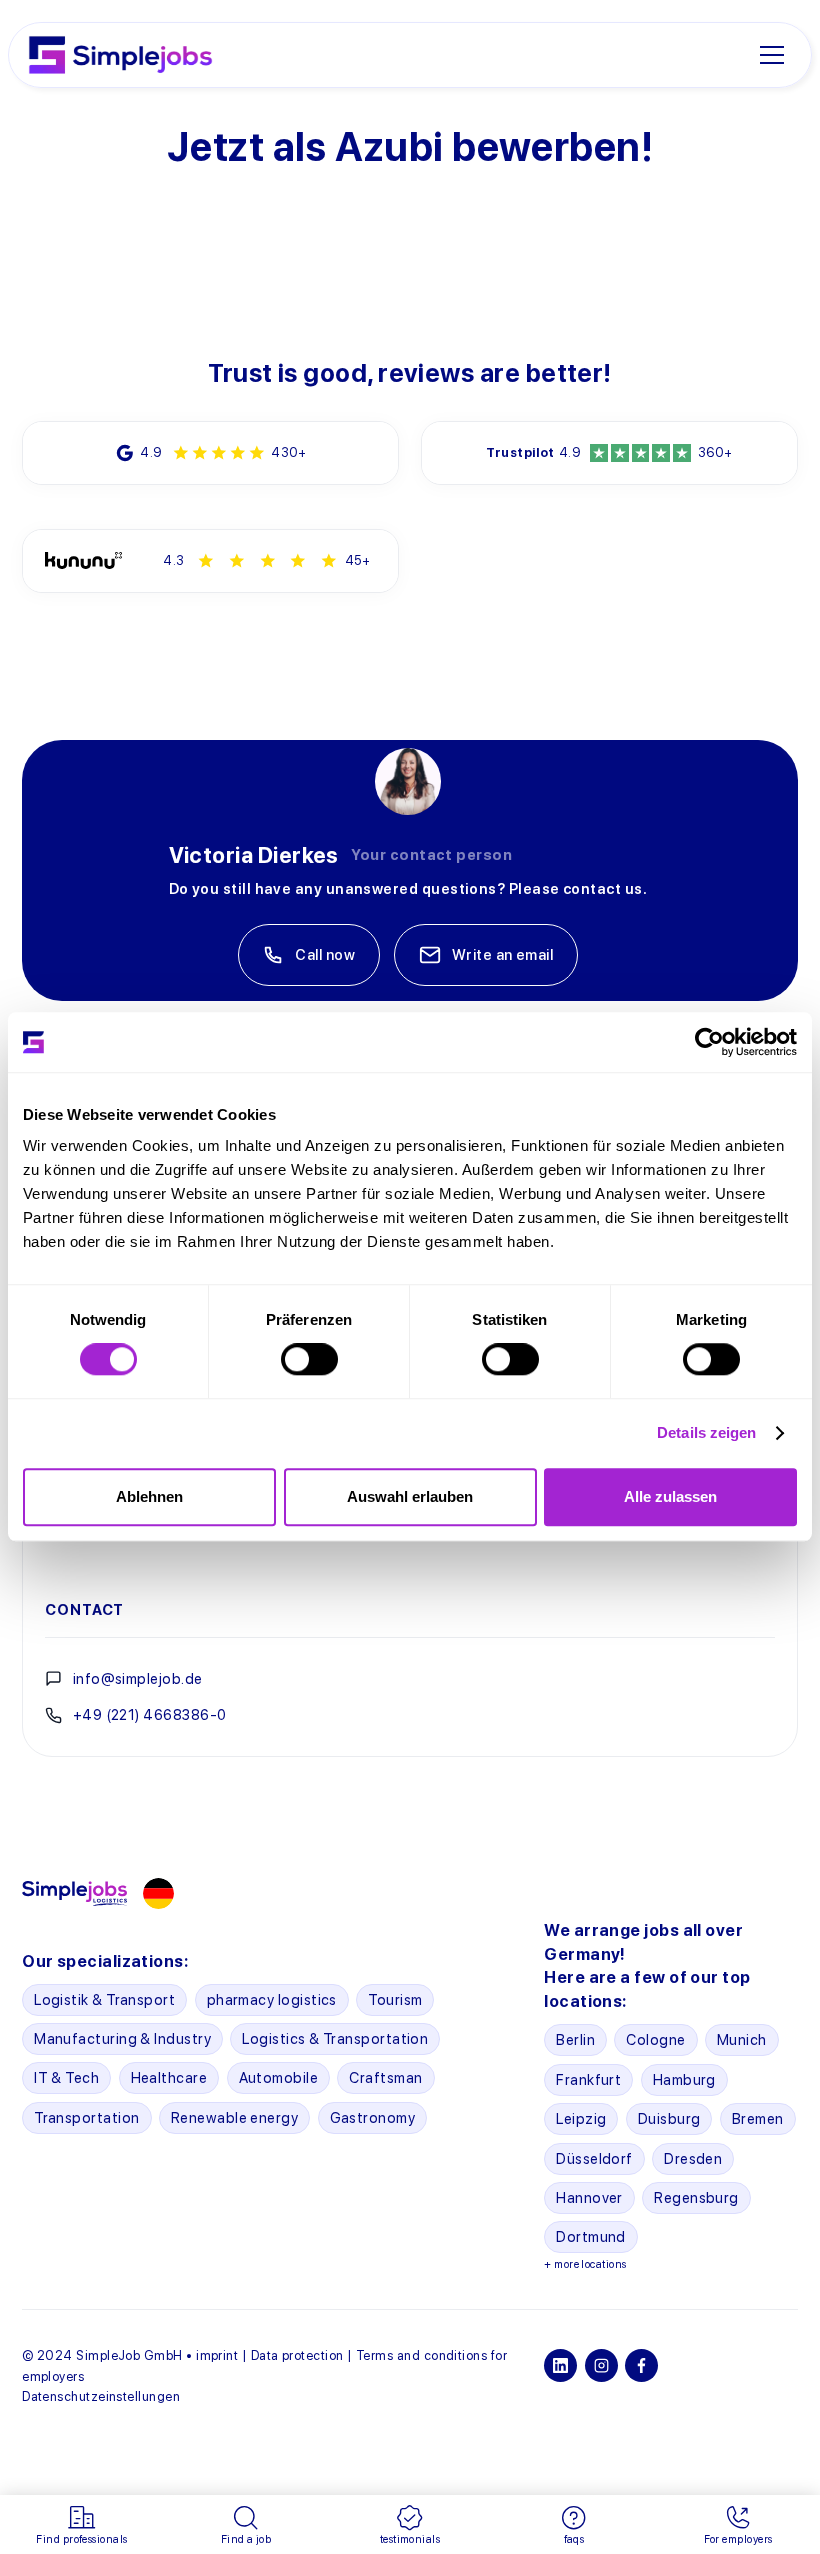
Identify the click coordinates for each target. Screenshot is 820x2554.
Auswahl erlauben (410, 1496)
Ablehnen (149, 1496)
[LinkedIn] (560, 2365)
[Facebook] (641, 2365)
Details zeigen (706, 1432)
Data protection (297, 2355)
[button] (779, 55)
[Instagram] (601, 2365)
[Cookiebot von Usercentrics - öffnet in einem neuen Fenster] (709, 1042)
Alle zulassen (670, 1496)
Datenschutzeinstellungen (101, 2396)
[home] (120, 55)
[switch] (309, 1359)
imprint (217, 2355)
